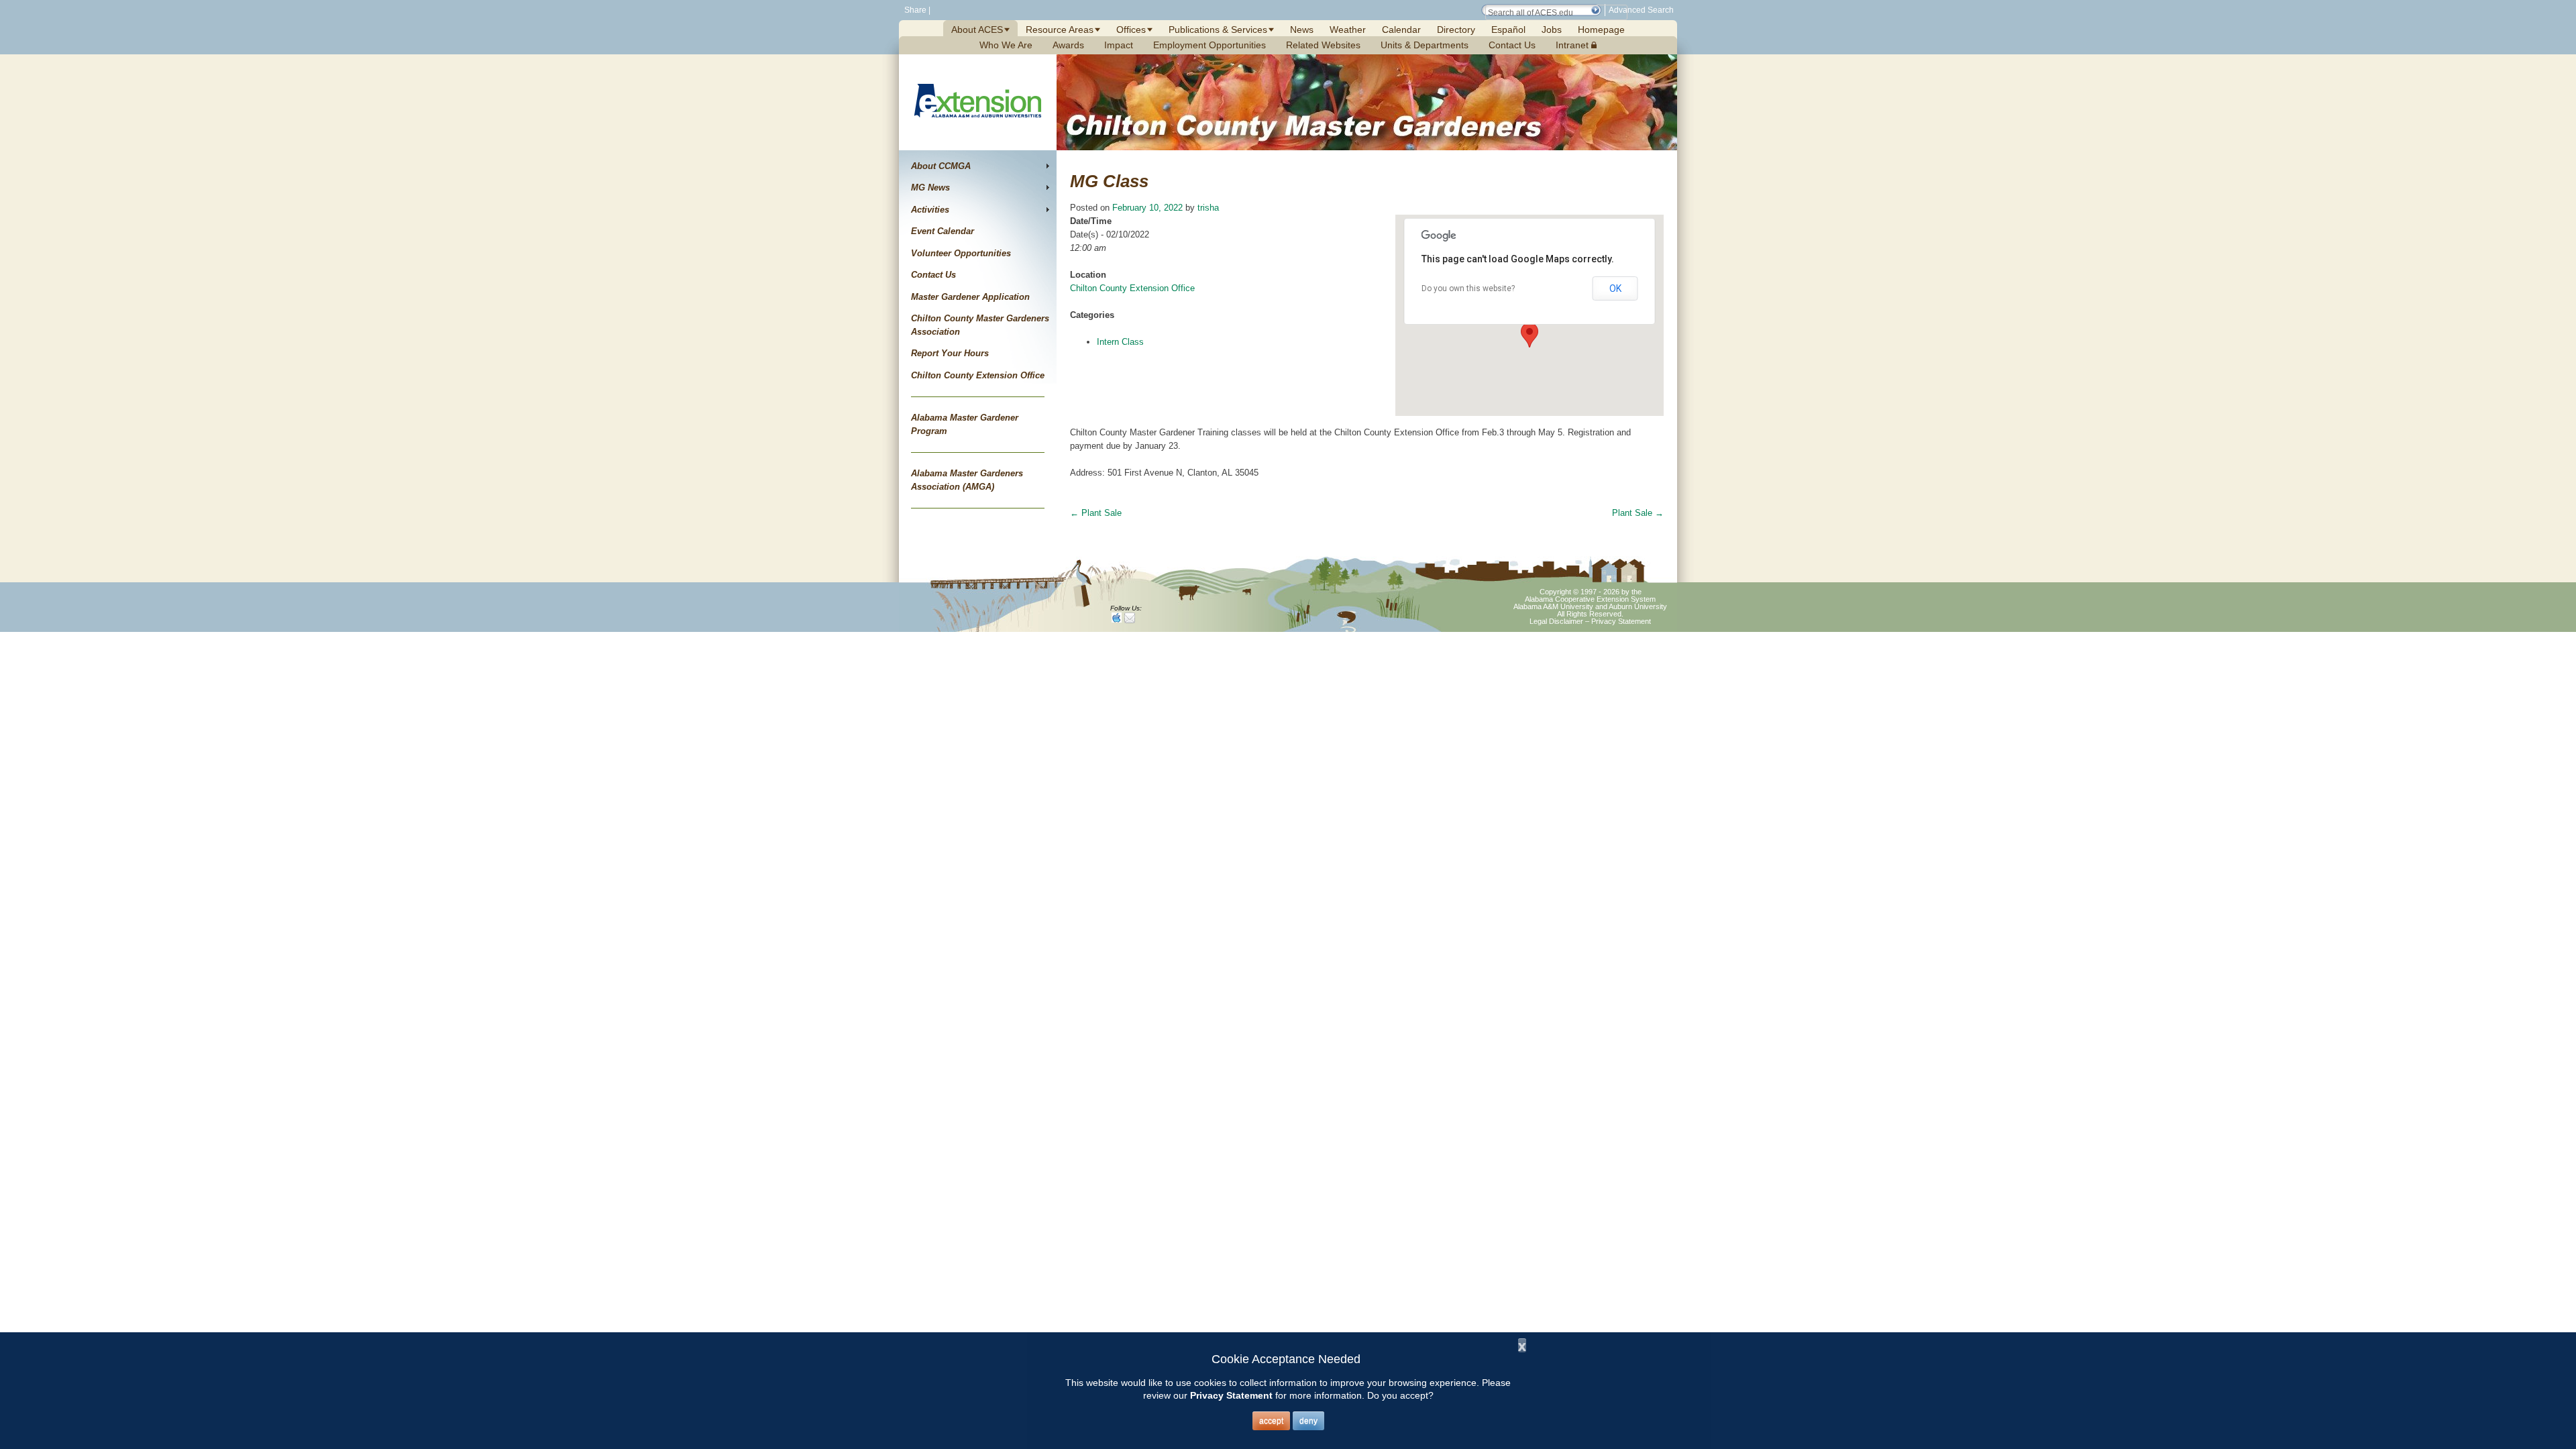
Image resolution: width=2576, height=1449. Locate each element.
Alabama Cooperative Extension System (1590, 599)
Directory (1456, 30)
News (1302, 30)
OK (1615, 288)
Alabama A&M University (1553, 606)
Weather (1348, 30)
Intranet (1573, 45)
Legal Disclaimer (1556, 621)
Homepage (1601, 30)
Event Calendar (943, 231)
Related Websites (1323, 45)
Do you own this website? (1468, 288)
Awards (1068, 45)
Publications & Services (1218, 30)
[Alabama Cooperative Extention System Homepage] (978, 133)
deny (1308, 1421)
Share (914, 10)
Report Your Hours (950, 353)
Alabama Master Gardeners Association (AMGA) (967, 480)
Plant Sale (1096, 513)
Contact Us (1512, 45)
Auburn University (1638, 606)
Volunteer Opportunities (961, 253)
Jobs (1552, 30)
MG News (930, 187)
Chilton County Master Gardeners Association (980, 325)
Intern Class (1120, 342)
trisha (1208, 208)
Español (1508, 30)
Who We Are (1006, 45)
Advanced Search (1641, 10)
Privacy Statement (1621, 621)
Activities (930, 210)
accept (1271, 1421)
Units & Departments (1425, 45)
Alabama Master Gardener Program (965, 424)
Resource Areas (1060, 30)
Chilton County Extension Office (978, 375)
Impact (1119, 45)
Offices (1131, 30)
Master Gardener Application (970, 297)
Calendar (1401, 30)
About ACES (977, 30)
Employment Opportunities (1210, 45)
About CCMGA (941, 166)
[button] (1595, 10)
